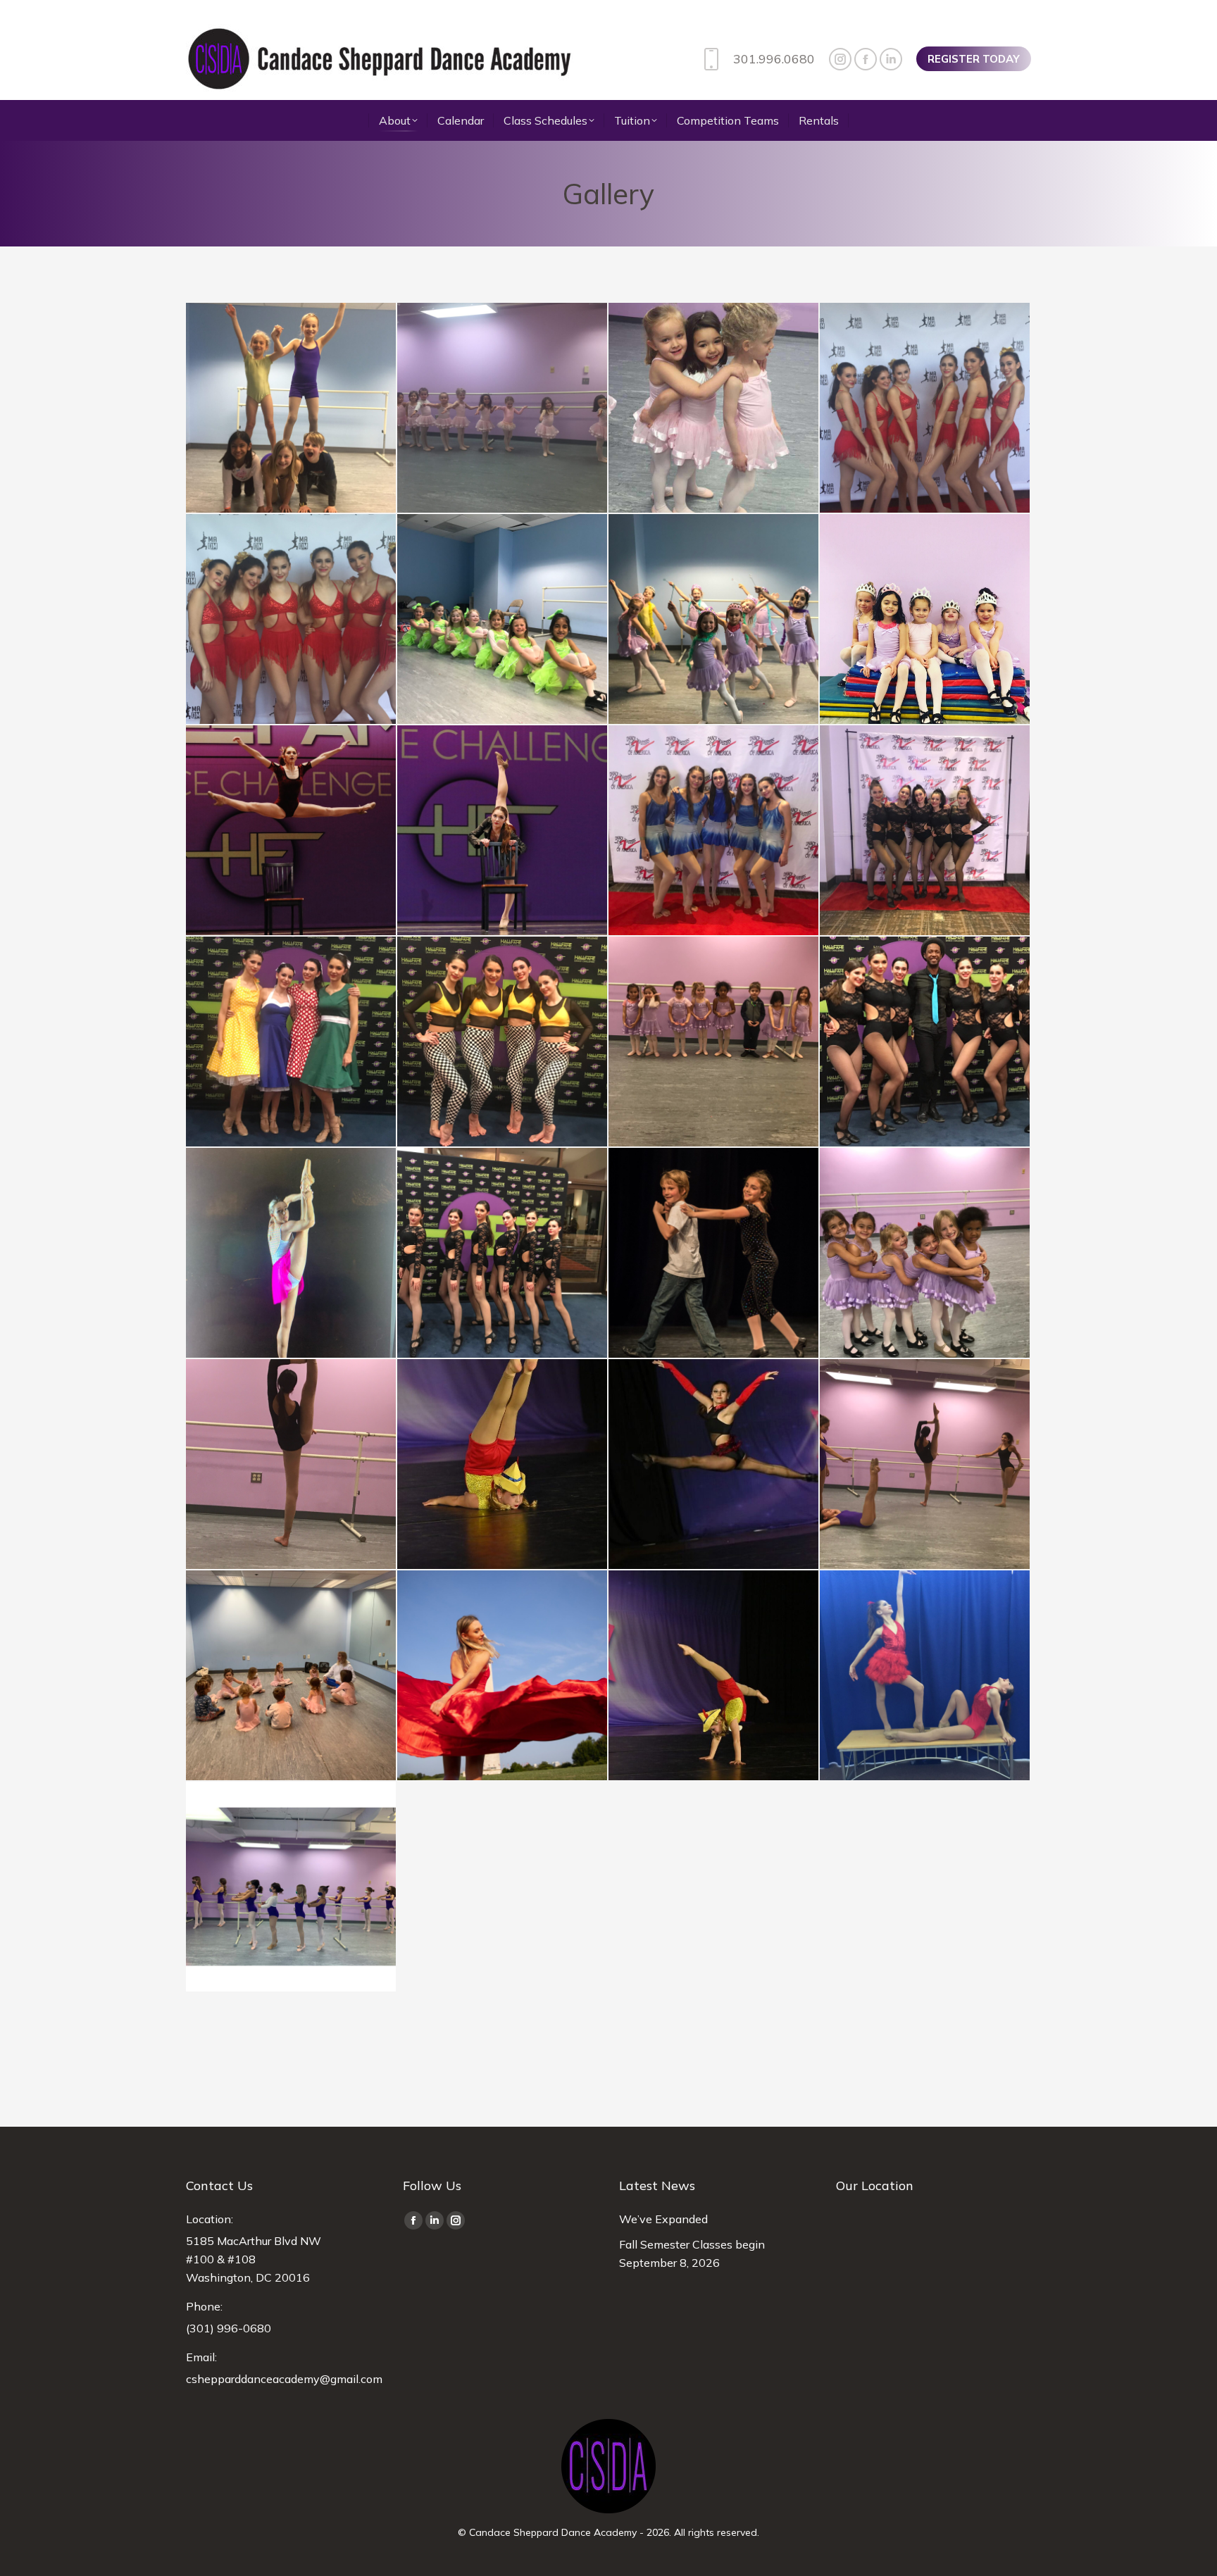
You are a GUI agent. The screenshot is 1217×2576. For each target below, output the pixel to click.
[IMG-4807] (503, 620)
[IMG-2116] (714, 1253)
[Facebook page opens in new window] (866, 59)
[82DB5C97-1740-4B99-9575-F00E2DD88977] (292, 1887)
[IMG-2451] (714, 1042)
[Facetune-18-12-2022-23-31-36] (714, 1465)
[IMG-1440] (292, 1676)
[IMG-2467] (503, 831)
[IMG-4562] (503, 1042)
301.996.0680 (774, 59)
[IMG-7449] (925, 408)
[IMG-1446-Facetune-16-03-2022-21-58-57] (503, 1676)
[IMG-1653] (292, 1465)
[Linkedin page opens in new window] (891, 59)
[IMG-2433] (503, 1253)
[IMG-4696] (714, 620)
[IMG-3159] (925, 831)
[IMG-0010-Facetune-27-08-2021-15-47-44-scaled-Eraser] (292, 1253)
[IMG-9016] (714, 408)
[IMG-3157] (714, 831)
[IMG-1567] (503, 1465)
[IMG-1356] (925, 1465)
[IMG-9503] (292, 408)
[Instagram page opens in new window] (840, 59)
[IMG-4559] (292, 1042)
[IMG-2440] (925, 1042)
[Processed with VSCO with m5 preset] (292, 831)
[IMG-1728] (925, 1253)
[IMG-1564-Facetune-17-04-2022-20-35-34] (714, 1676)
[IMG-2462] (925, 620)
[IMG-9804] (925, 1676)
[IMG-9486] (503, 408)
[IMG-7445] (292, 620)
